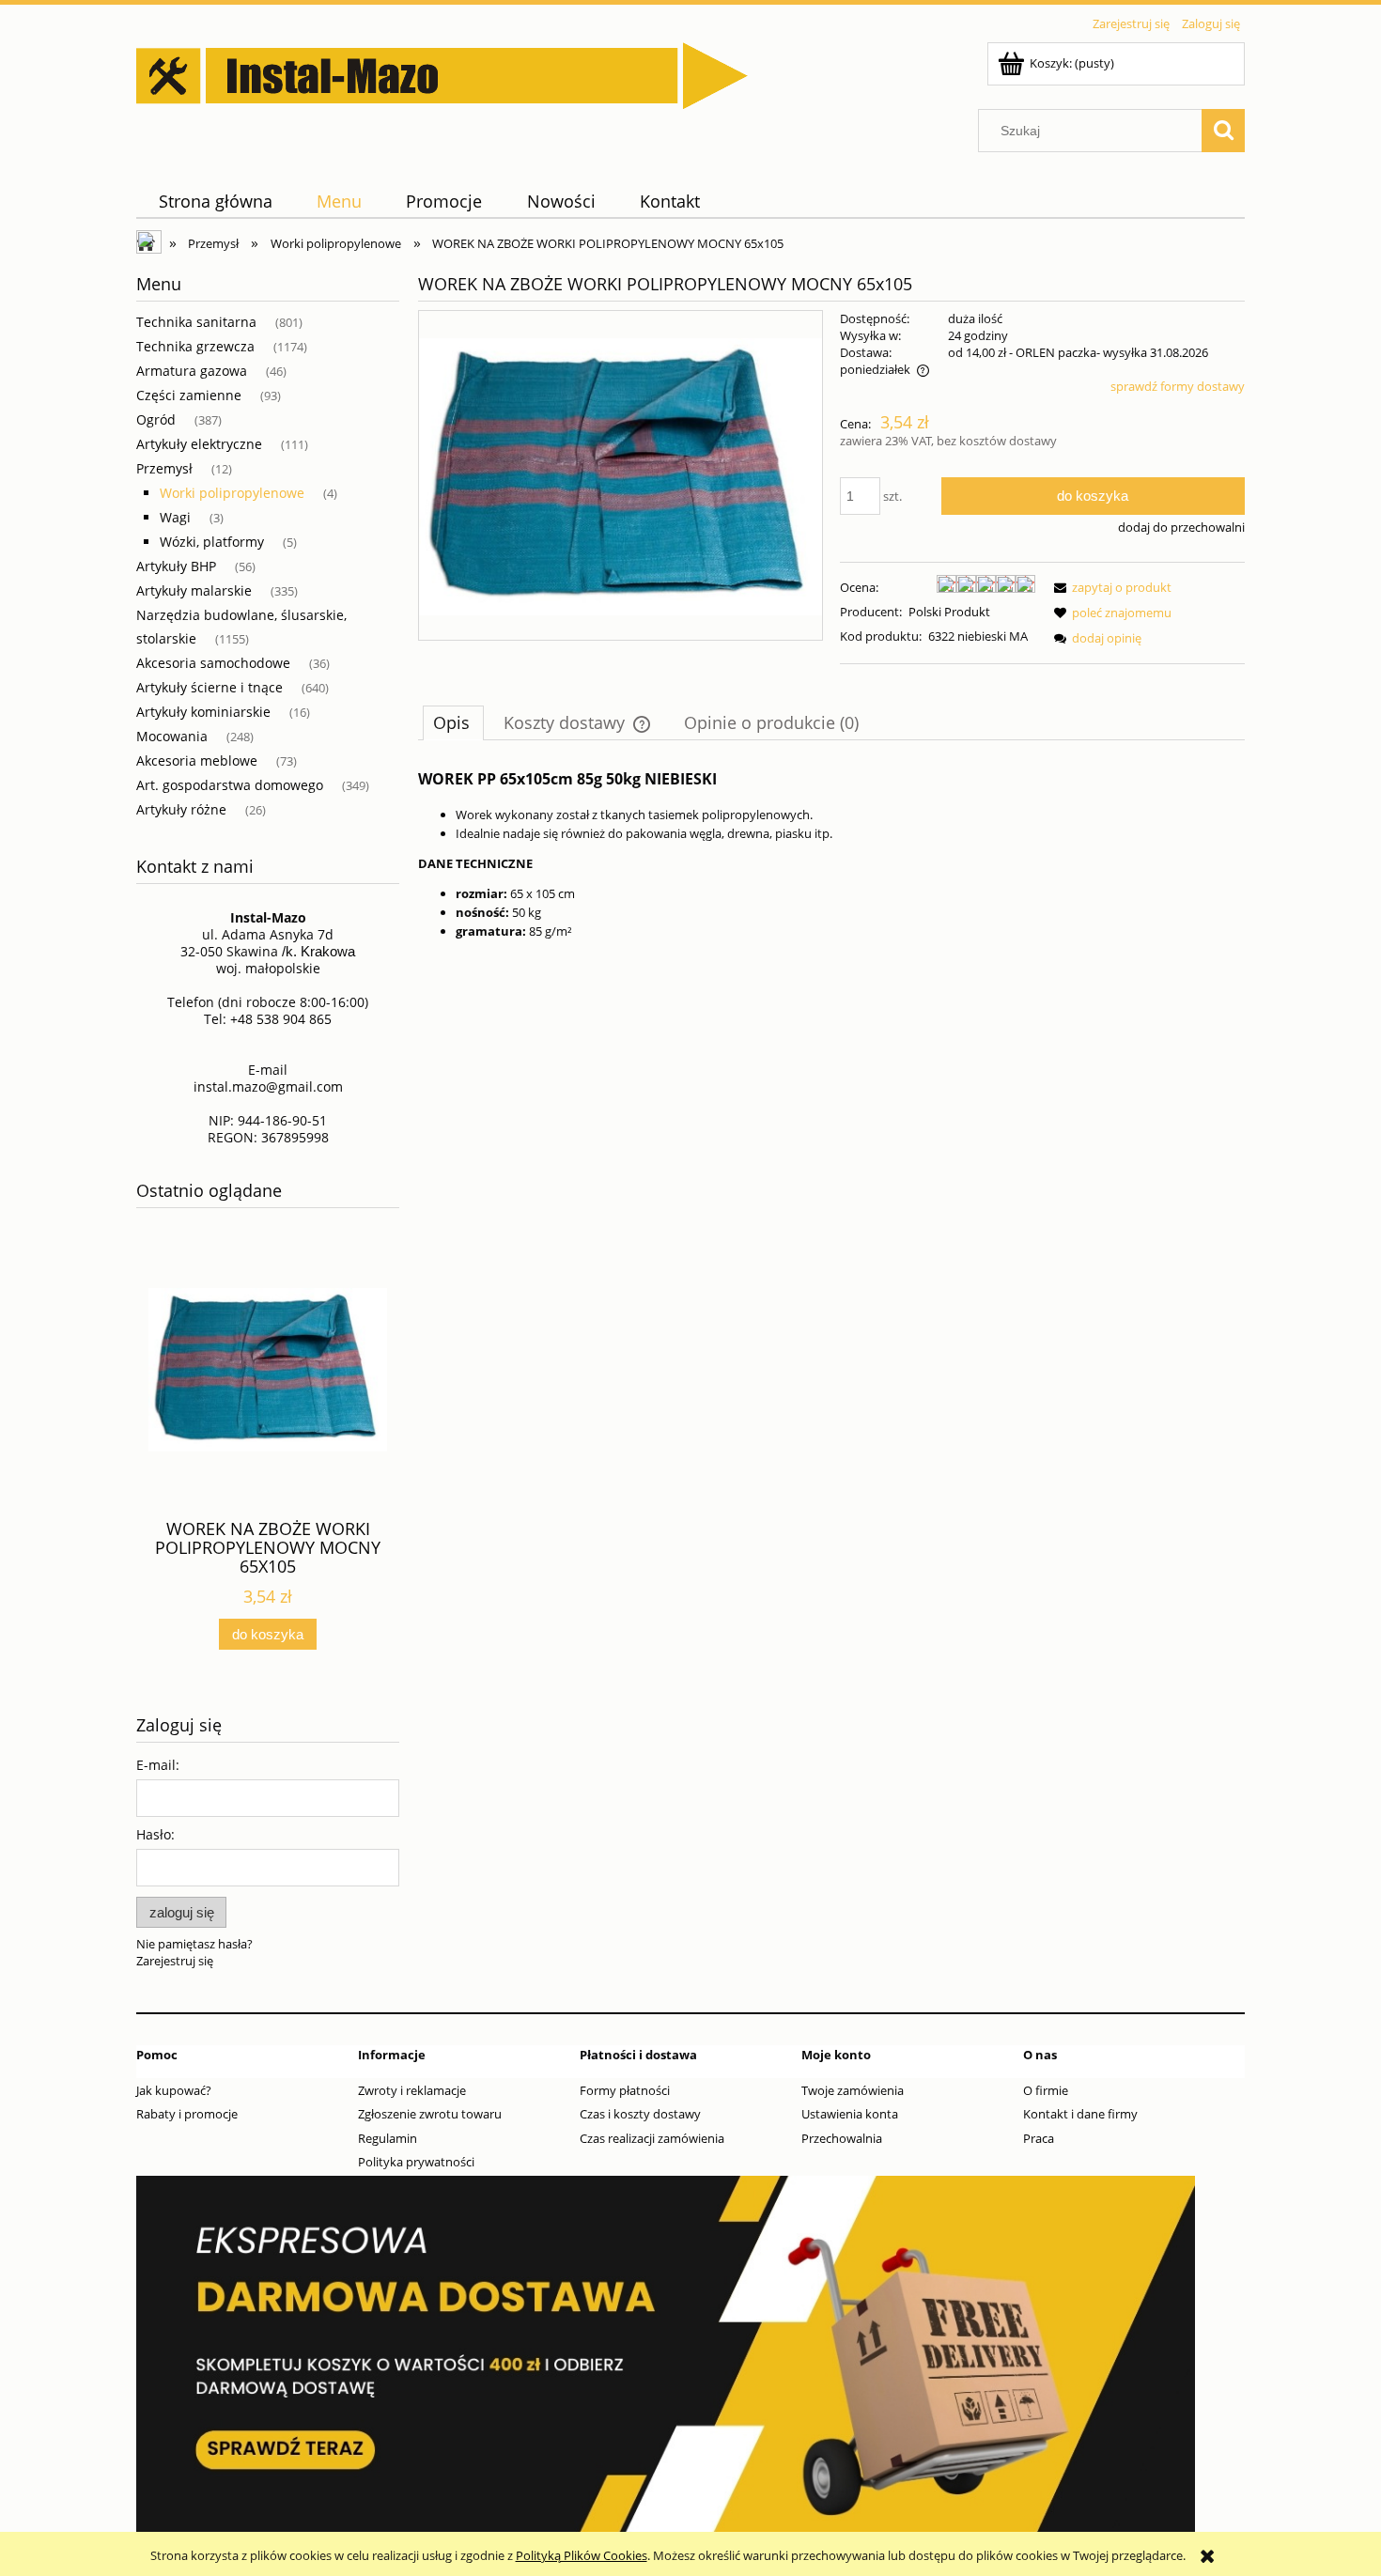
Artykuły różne (181, 809)
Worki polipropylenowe (232, 493)
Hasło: (155, 1834)
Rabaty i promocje (187, 2114)
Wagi (175, 517)
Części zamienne (189, 395)
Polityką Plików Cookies (582, 2555)
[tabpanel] (831, 853)
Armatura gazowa (192, 371)
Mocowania (172, 736)
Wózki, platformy (212, 542)
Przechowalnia (842, 2138)
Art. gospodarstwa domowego (230, 785)
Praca (1039, 2138)
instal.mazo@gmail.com (268, 1086)
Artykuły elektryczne (199, 444)
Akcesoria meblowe (197, 760)
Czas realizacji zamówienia (652, 2138)
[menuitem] (215, 202)
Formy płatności (625, 2090)
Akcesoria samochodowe (213, 663)
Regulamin (388, 2138)
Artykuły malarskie (194, 590)
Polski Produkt (949, 612)
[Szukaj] (1223, 131)
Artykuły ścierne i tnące (209, 687)
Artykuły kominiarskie (203, 712)
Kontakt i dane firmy (1080, 2114)
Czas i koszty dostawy (640, 2114)
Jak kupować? (174, 2090)
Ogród (156, 419)
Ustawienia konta (850, 2114)
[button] (1109, 587)
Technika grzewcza (195, 346)
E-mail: (158, 1765)
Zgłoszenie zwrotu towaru (430, 2114)
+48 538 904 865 (281, 1019)
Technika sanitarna (196, 322)
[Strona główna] (442, 72)
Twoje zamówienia (853, 2090)
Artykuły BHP (176, 566)
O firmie (1046, 2090)
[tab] (453, 722)
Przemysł (164, 468)
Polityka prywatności (416, 2162)
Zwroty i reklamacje (412, 2090)
